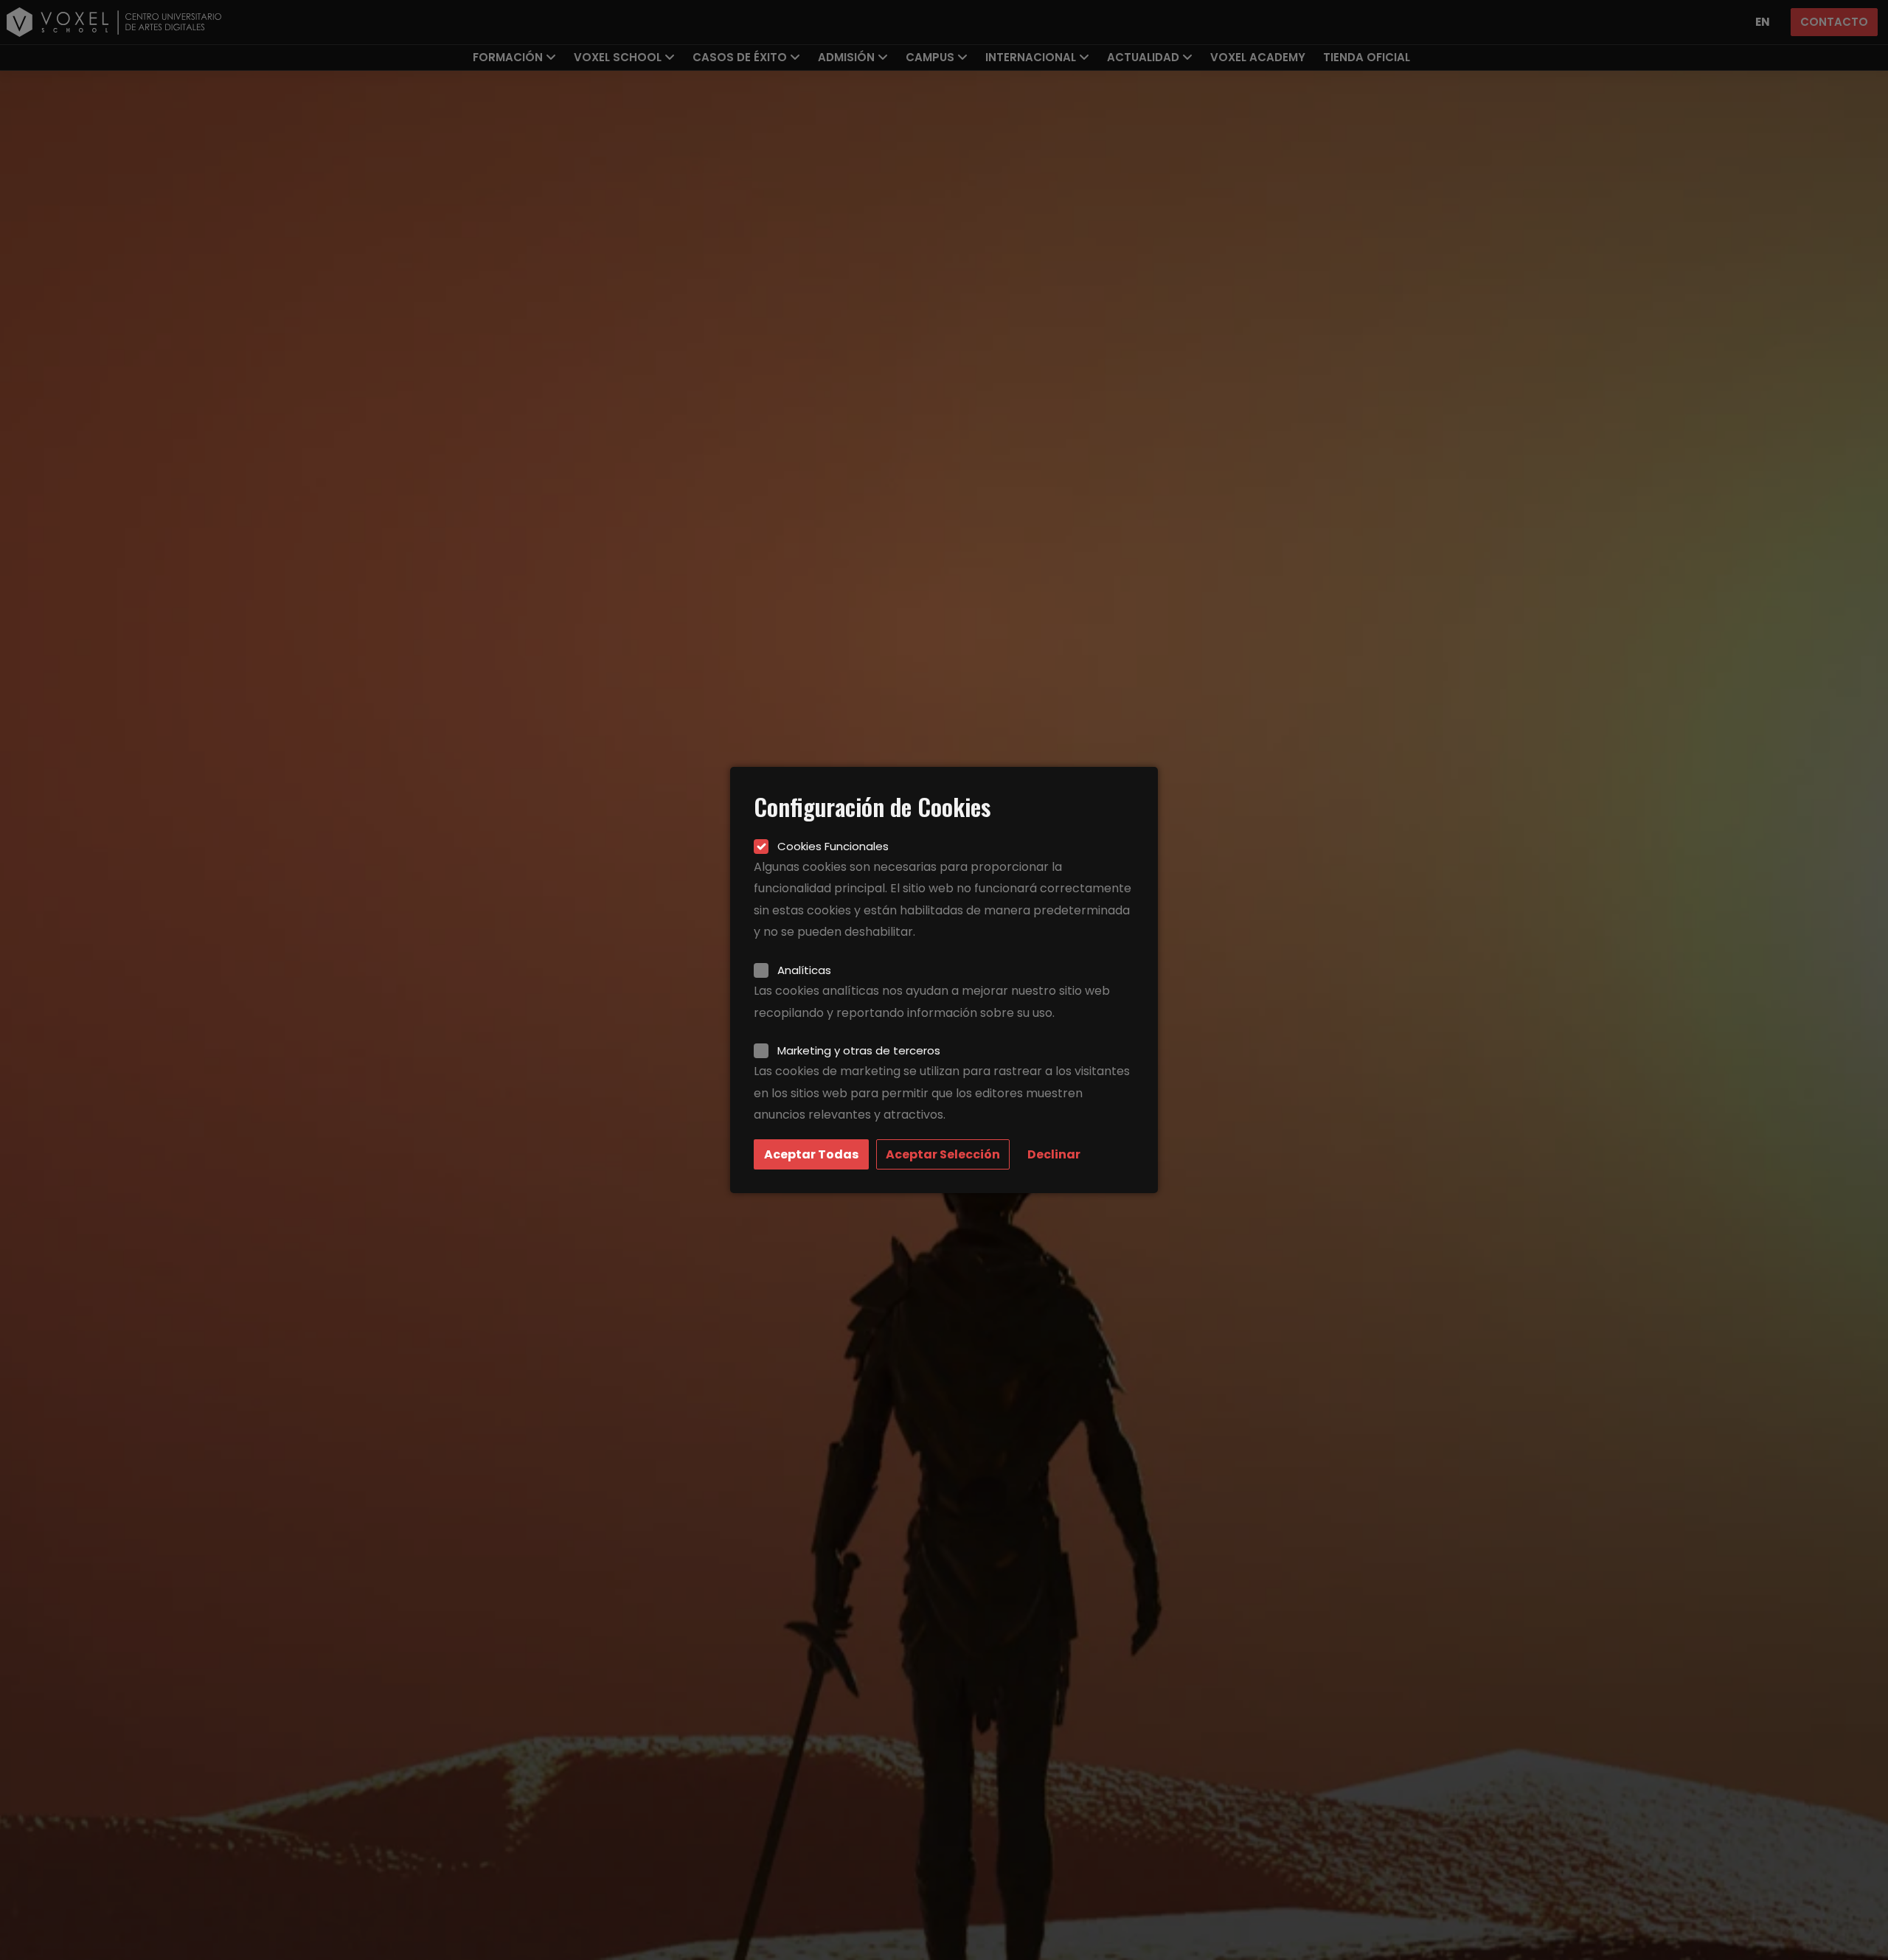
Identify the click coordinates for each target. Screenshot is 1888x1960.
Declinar (1054, 1154)
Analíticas (804, 970)
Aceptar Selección (943, 1154)
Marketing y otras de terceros (859, 1050)
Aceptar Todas (811, 1154)
